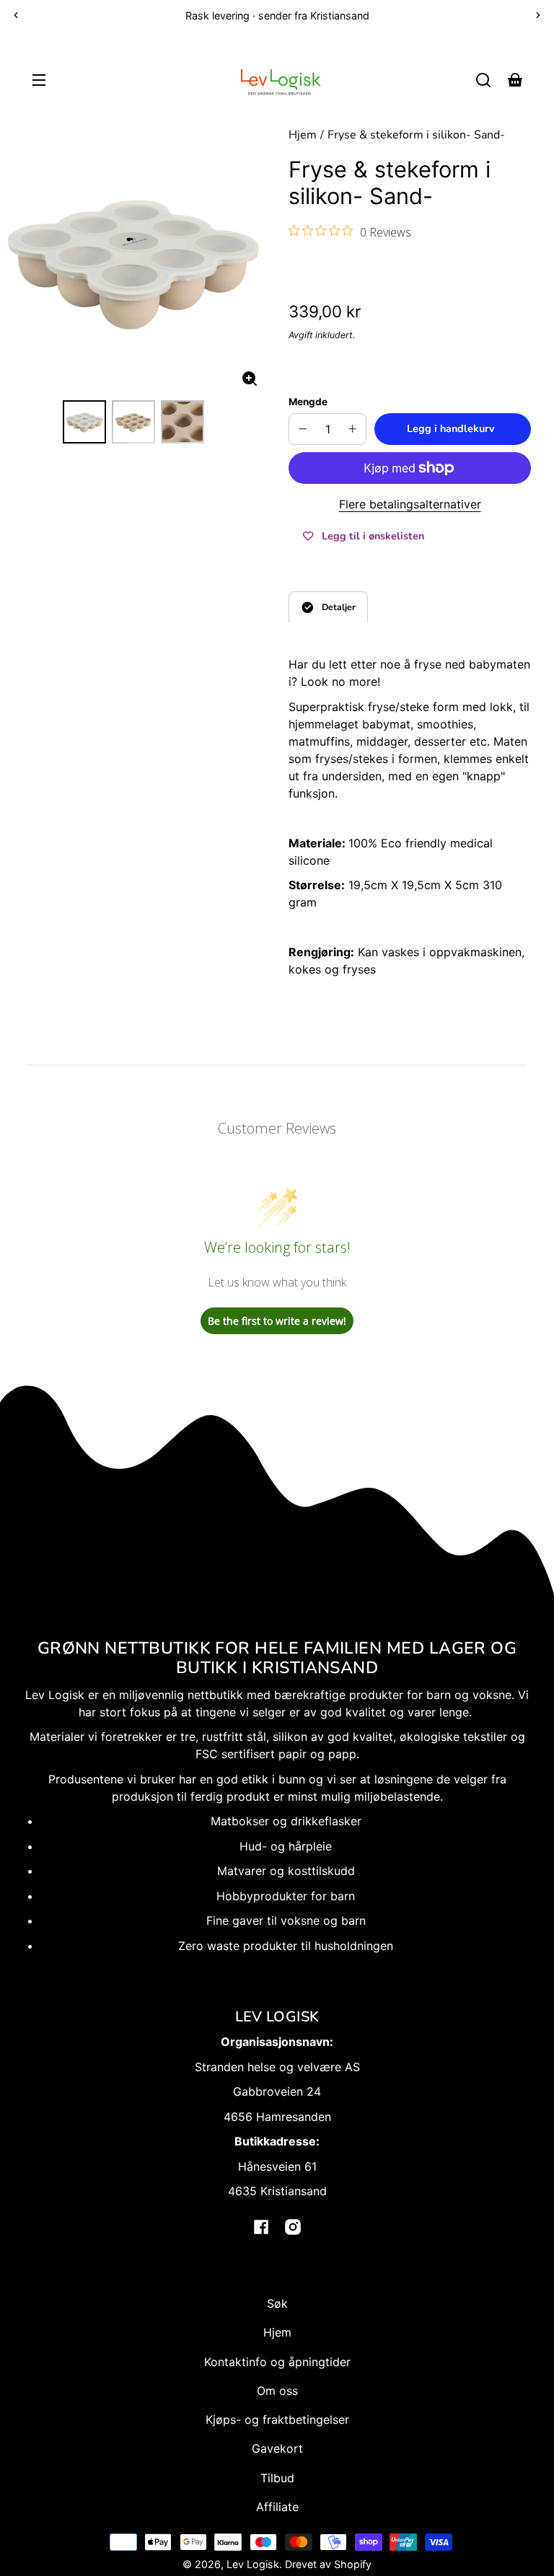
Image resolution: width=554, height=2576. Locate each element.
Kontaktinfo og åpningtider (277, 2362)
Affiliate (277, 2507)
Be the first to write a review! (277, 1321)
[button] (483, 80)
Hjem (303, 136)
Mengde (308, 402)
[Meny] (39, 80)
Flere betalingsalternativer (410, 504)
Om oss (277, 2391)
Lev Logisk (253, 2564)
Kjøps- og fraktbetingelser (277, 2420)
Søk (277, 2303)
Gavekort (277, 2448)
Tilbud (277, 2478)
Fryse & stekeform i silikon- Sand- (416, 136)
